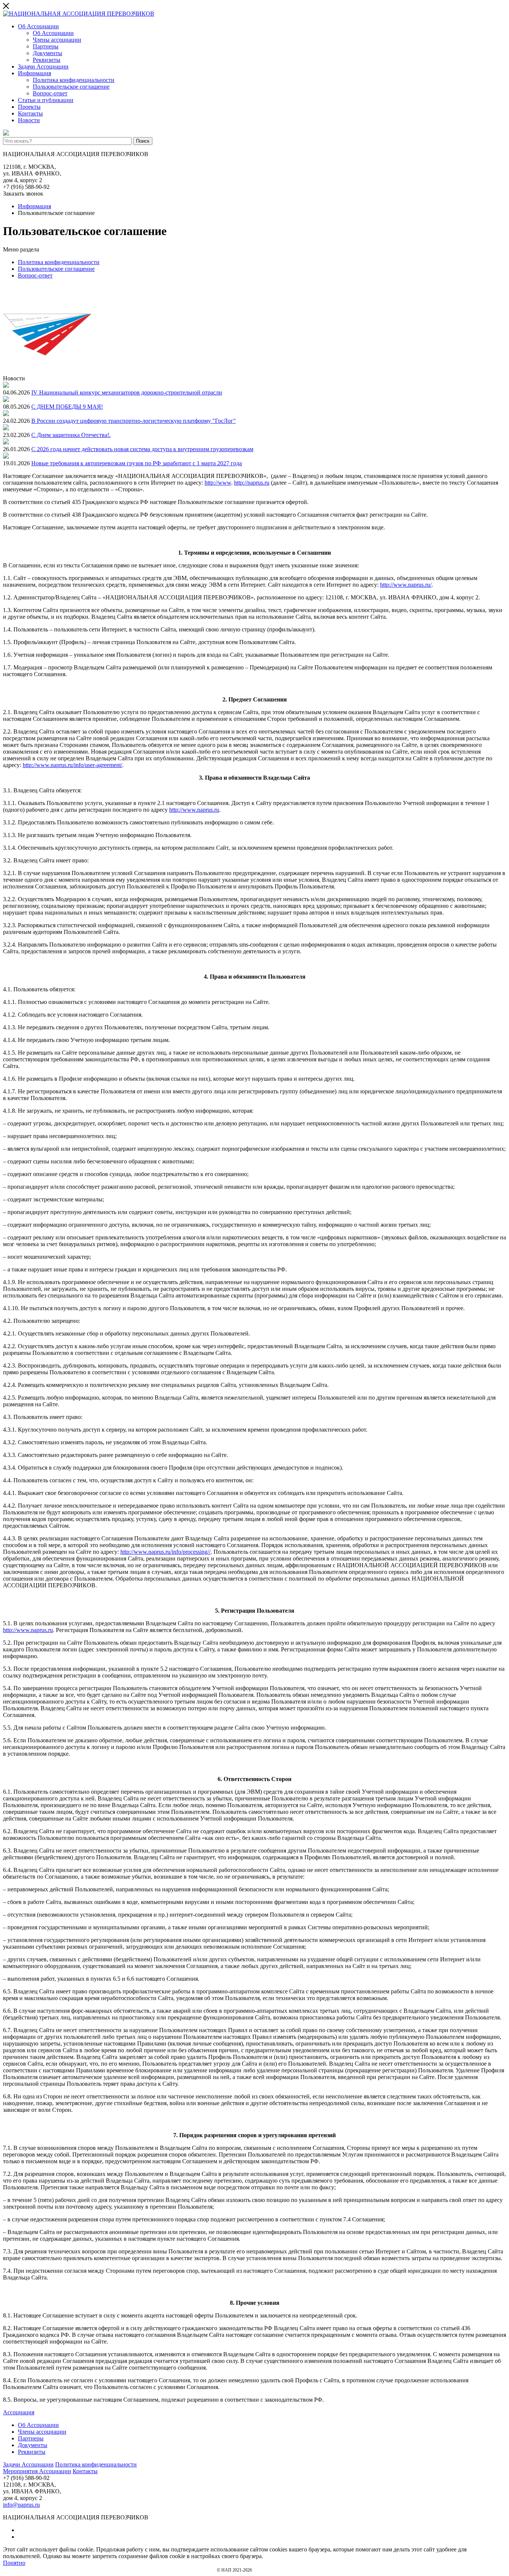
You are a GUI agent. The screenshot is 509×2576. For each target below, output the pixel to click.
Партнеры (46, 46)
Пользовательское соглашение (71, 87)
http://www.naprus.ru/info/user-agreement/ (72, 765)
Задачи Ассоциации (43, 66)
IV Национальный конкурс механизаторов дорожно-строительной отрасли (127, 392)
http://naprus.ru (252, 483)
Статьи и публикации (46, 100)
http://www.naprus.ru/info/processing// (165, 1552)
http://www (218, 483)
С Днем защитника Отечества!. (71, 435)
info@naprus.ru (21, 2505)
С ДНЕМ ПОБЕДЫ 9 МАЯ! (67, 407)
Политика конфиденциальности (74, 80)
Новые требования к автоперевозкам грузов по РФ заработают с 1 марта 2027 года (137, 463)
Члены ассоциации (57, 40)
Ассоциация (19, 2412)
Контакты (30, 113)
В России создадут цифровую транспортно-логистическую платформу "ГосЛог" (134, 421)
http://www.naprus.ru (194, 810)
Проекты (29, 107)
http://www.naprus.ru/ (406, 585)
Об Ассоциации (38, 26)
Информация (34, 73)
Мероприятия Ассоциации (37, 2471)
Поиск (143, 141)
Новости (29, 120)
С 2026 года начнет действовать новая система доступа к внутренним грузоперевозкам (142, 449)
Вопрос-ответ (50, 93)
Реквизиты (47, 60)
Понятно (14, 2563)
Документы (48, 53)
